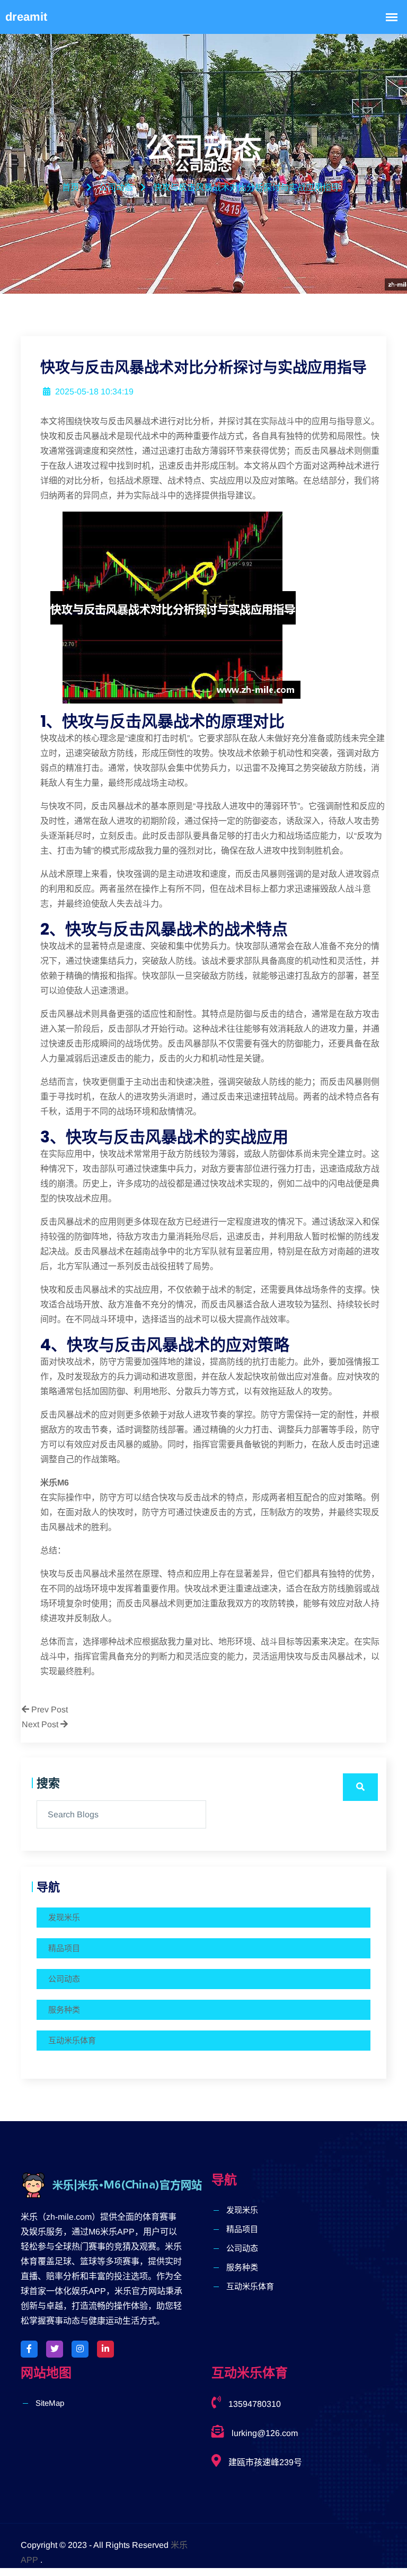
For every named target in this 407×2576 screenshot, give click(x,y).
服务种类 (64, 2010)
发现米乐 (64, 1917)
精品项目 (64, 1948)
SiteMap (50, 2403)
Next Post (41, 1724)
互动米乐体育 (72, 2040)
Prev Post (48, 1709)
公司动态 (64, 1979)
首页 (70, 187)
